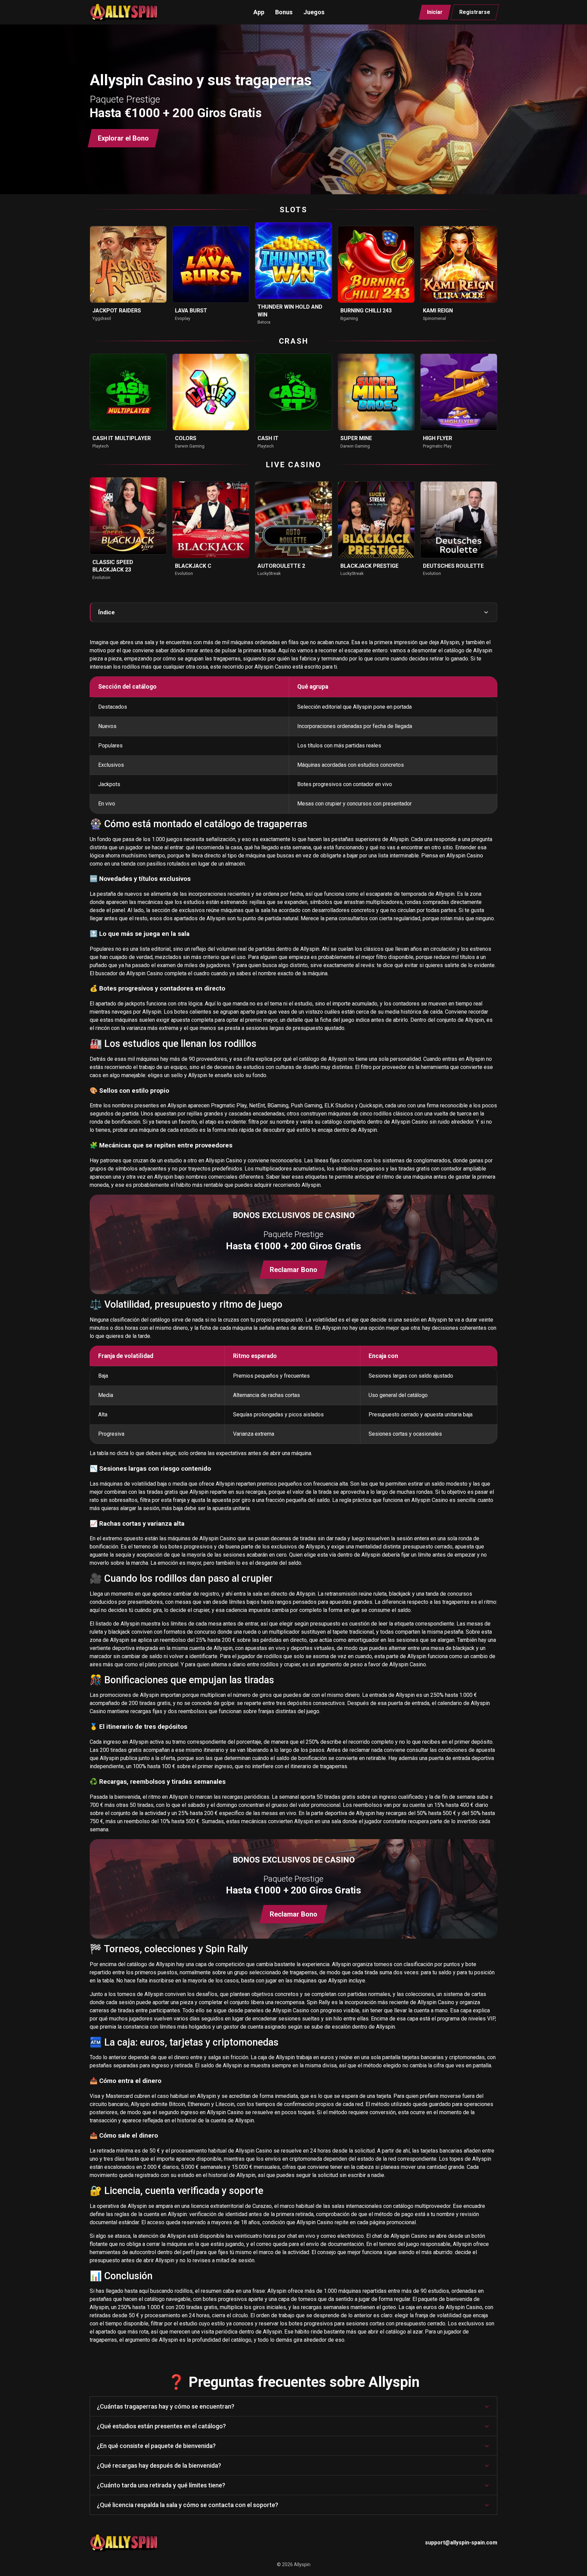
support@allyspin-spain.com (461, 2543)
